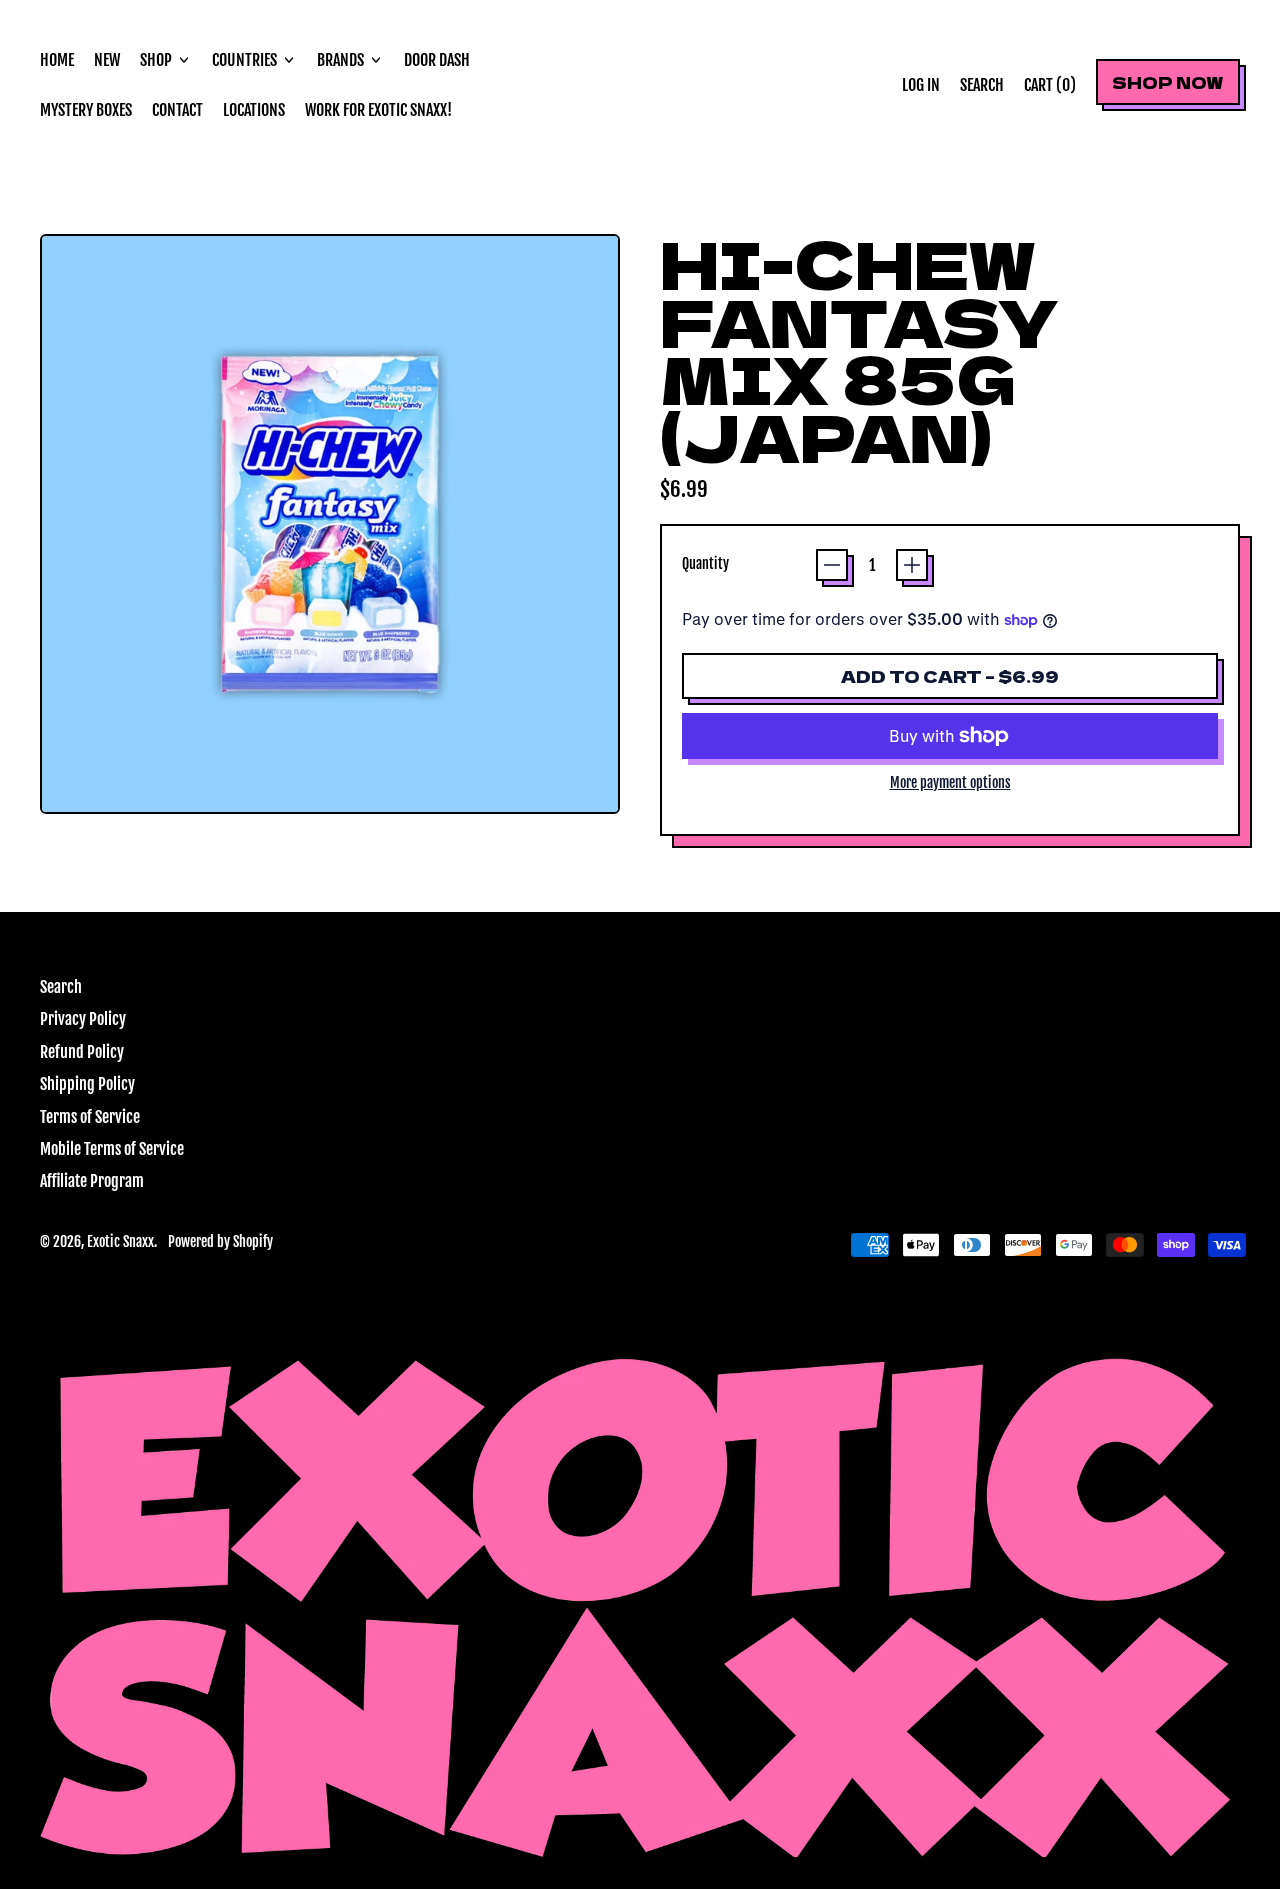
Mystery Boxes (86, 110)
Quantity (705, 564)
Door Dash (437, 60)
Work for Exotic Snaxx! (378, 110)
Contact (177, 110)
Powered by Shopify (220, 1242)
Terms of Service (90, 1117)
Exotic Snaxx (120, 1242)
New (107, 60)
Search (61, 987)
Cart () (1049, 90)
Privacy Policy (83, 1019)
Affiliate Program (92, 1181)
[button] (982, 85)
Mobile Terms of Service (112, 1149)
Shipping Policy (87, 1084)
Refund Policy (82, 1052)
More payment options (950, 783)
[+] (912, 565)
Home (57, 60)
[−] (832, 565)
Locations (254, 110)
